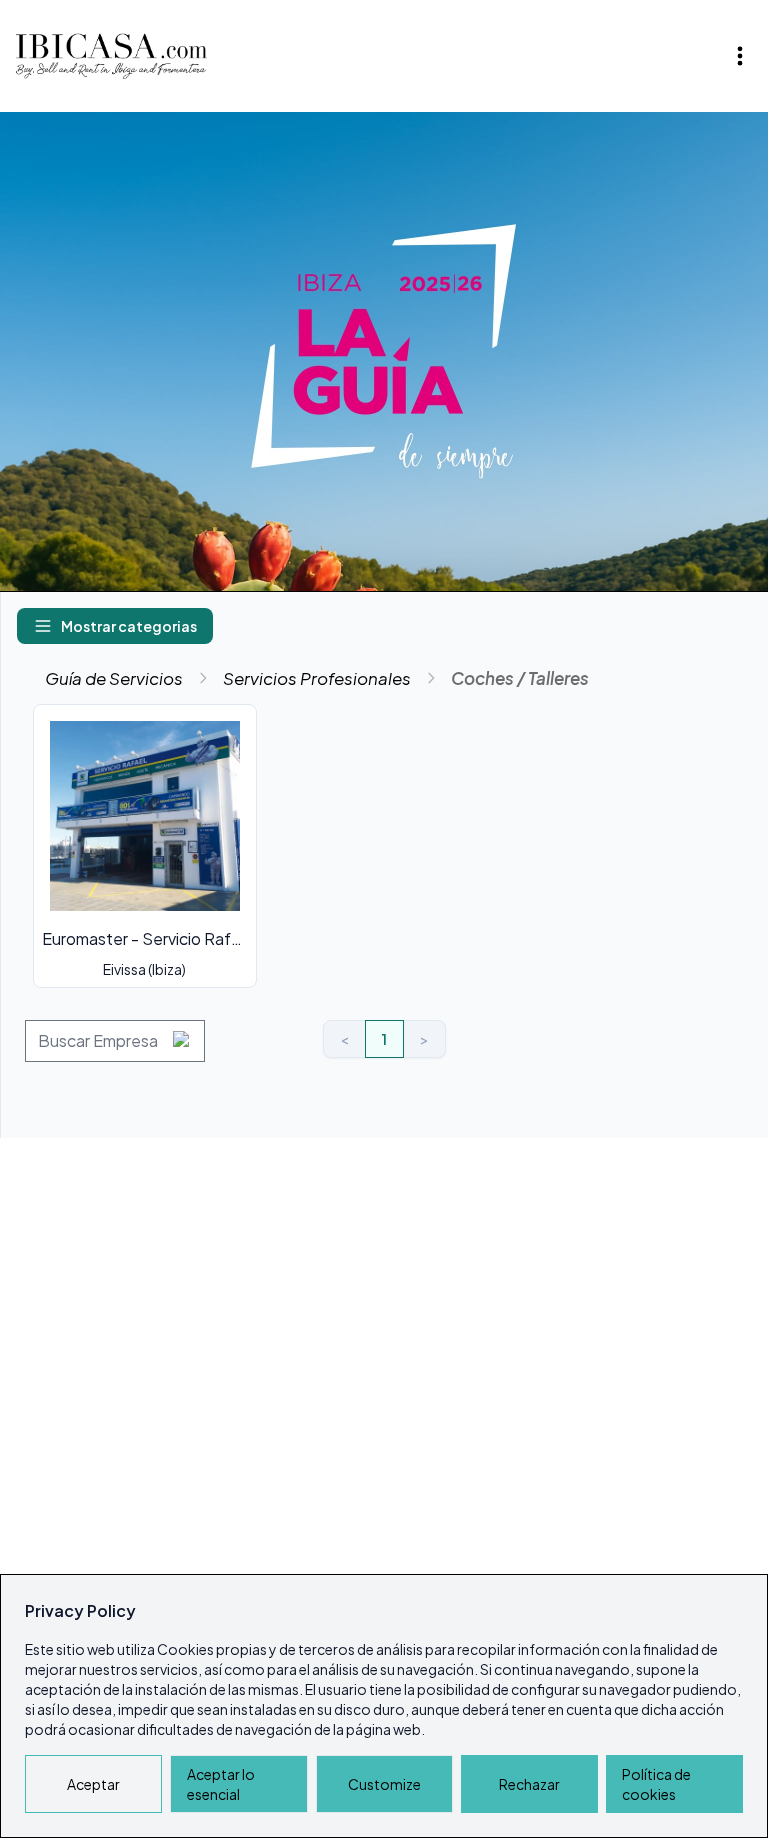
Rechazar (529, 1784)
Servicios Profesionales (317, 678)
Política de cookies (656, 1784)
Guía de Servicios (114, 678)
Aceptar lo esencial (221, 1784)
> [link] (424, 1039)
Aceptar (93, 1784)
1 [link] (384, 1039)
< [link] (344, 1039)
